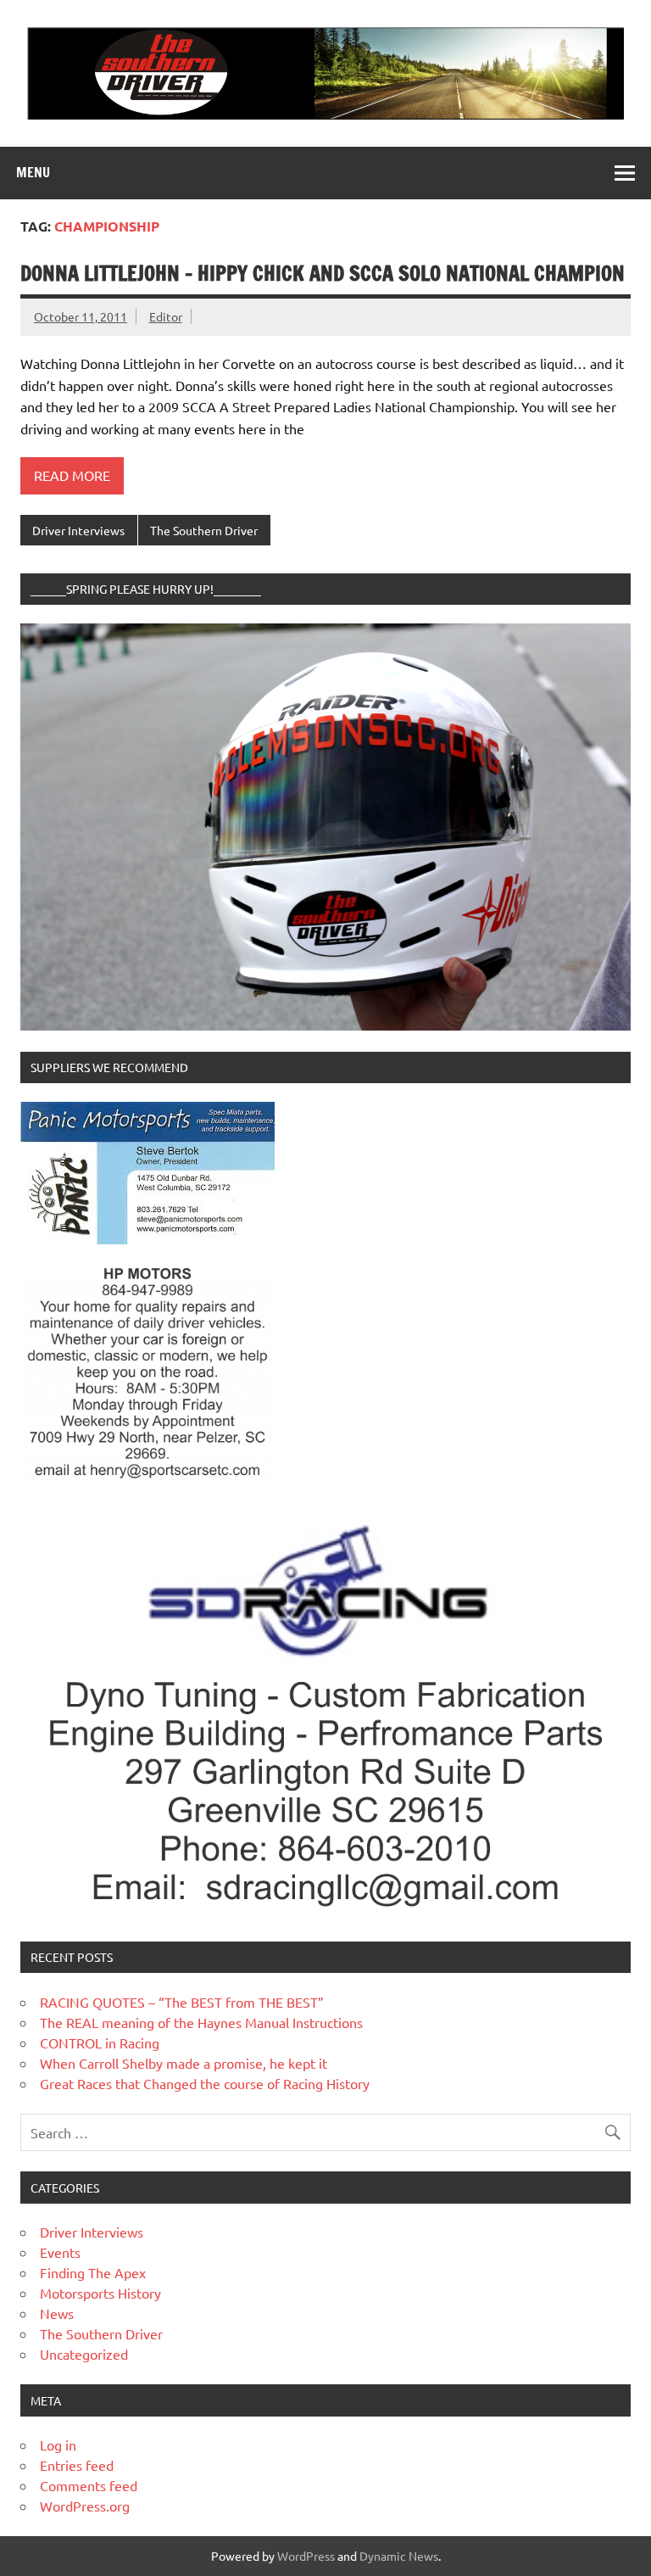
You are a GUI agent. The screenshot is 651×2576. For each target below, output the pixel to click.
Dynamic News (399, 2556)
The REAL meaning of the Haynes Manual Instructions (201, 2022)
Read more (72, 475)
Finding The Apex (93, 2272)
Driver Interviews (78, 530)
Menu (33, 172)
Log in (58, 2445)
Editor (166, 316)
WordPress (306, 2556)
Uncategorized (84, 2354)
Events (60, 2252)
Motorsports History (100, 2293)
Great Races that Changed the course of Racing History (205, 2083)
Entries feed (77, 2465)
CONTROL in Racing (100, 2042)
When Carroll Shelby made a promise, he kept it (184, 2063)
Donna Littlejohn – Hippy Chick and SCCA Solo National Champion (323, 273)
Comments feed (89, 2485)
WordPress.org (85, 2506)
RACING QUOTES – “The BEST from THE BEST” (182, 2002)
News (57, 2313)
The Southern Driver (204, 530)
